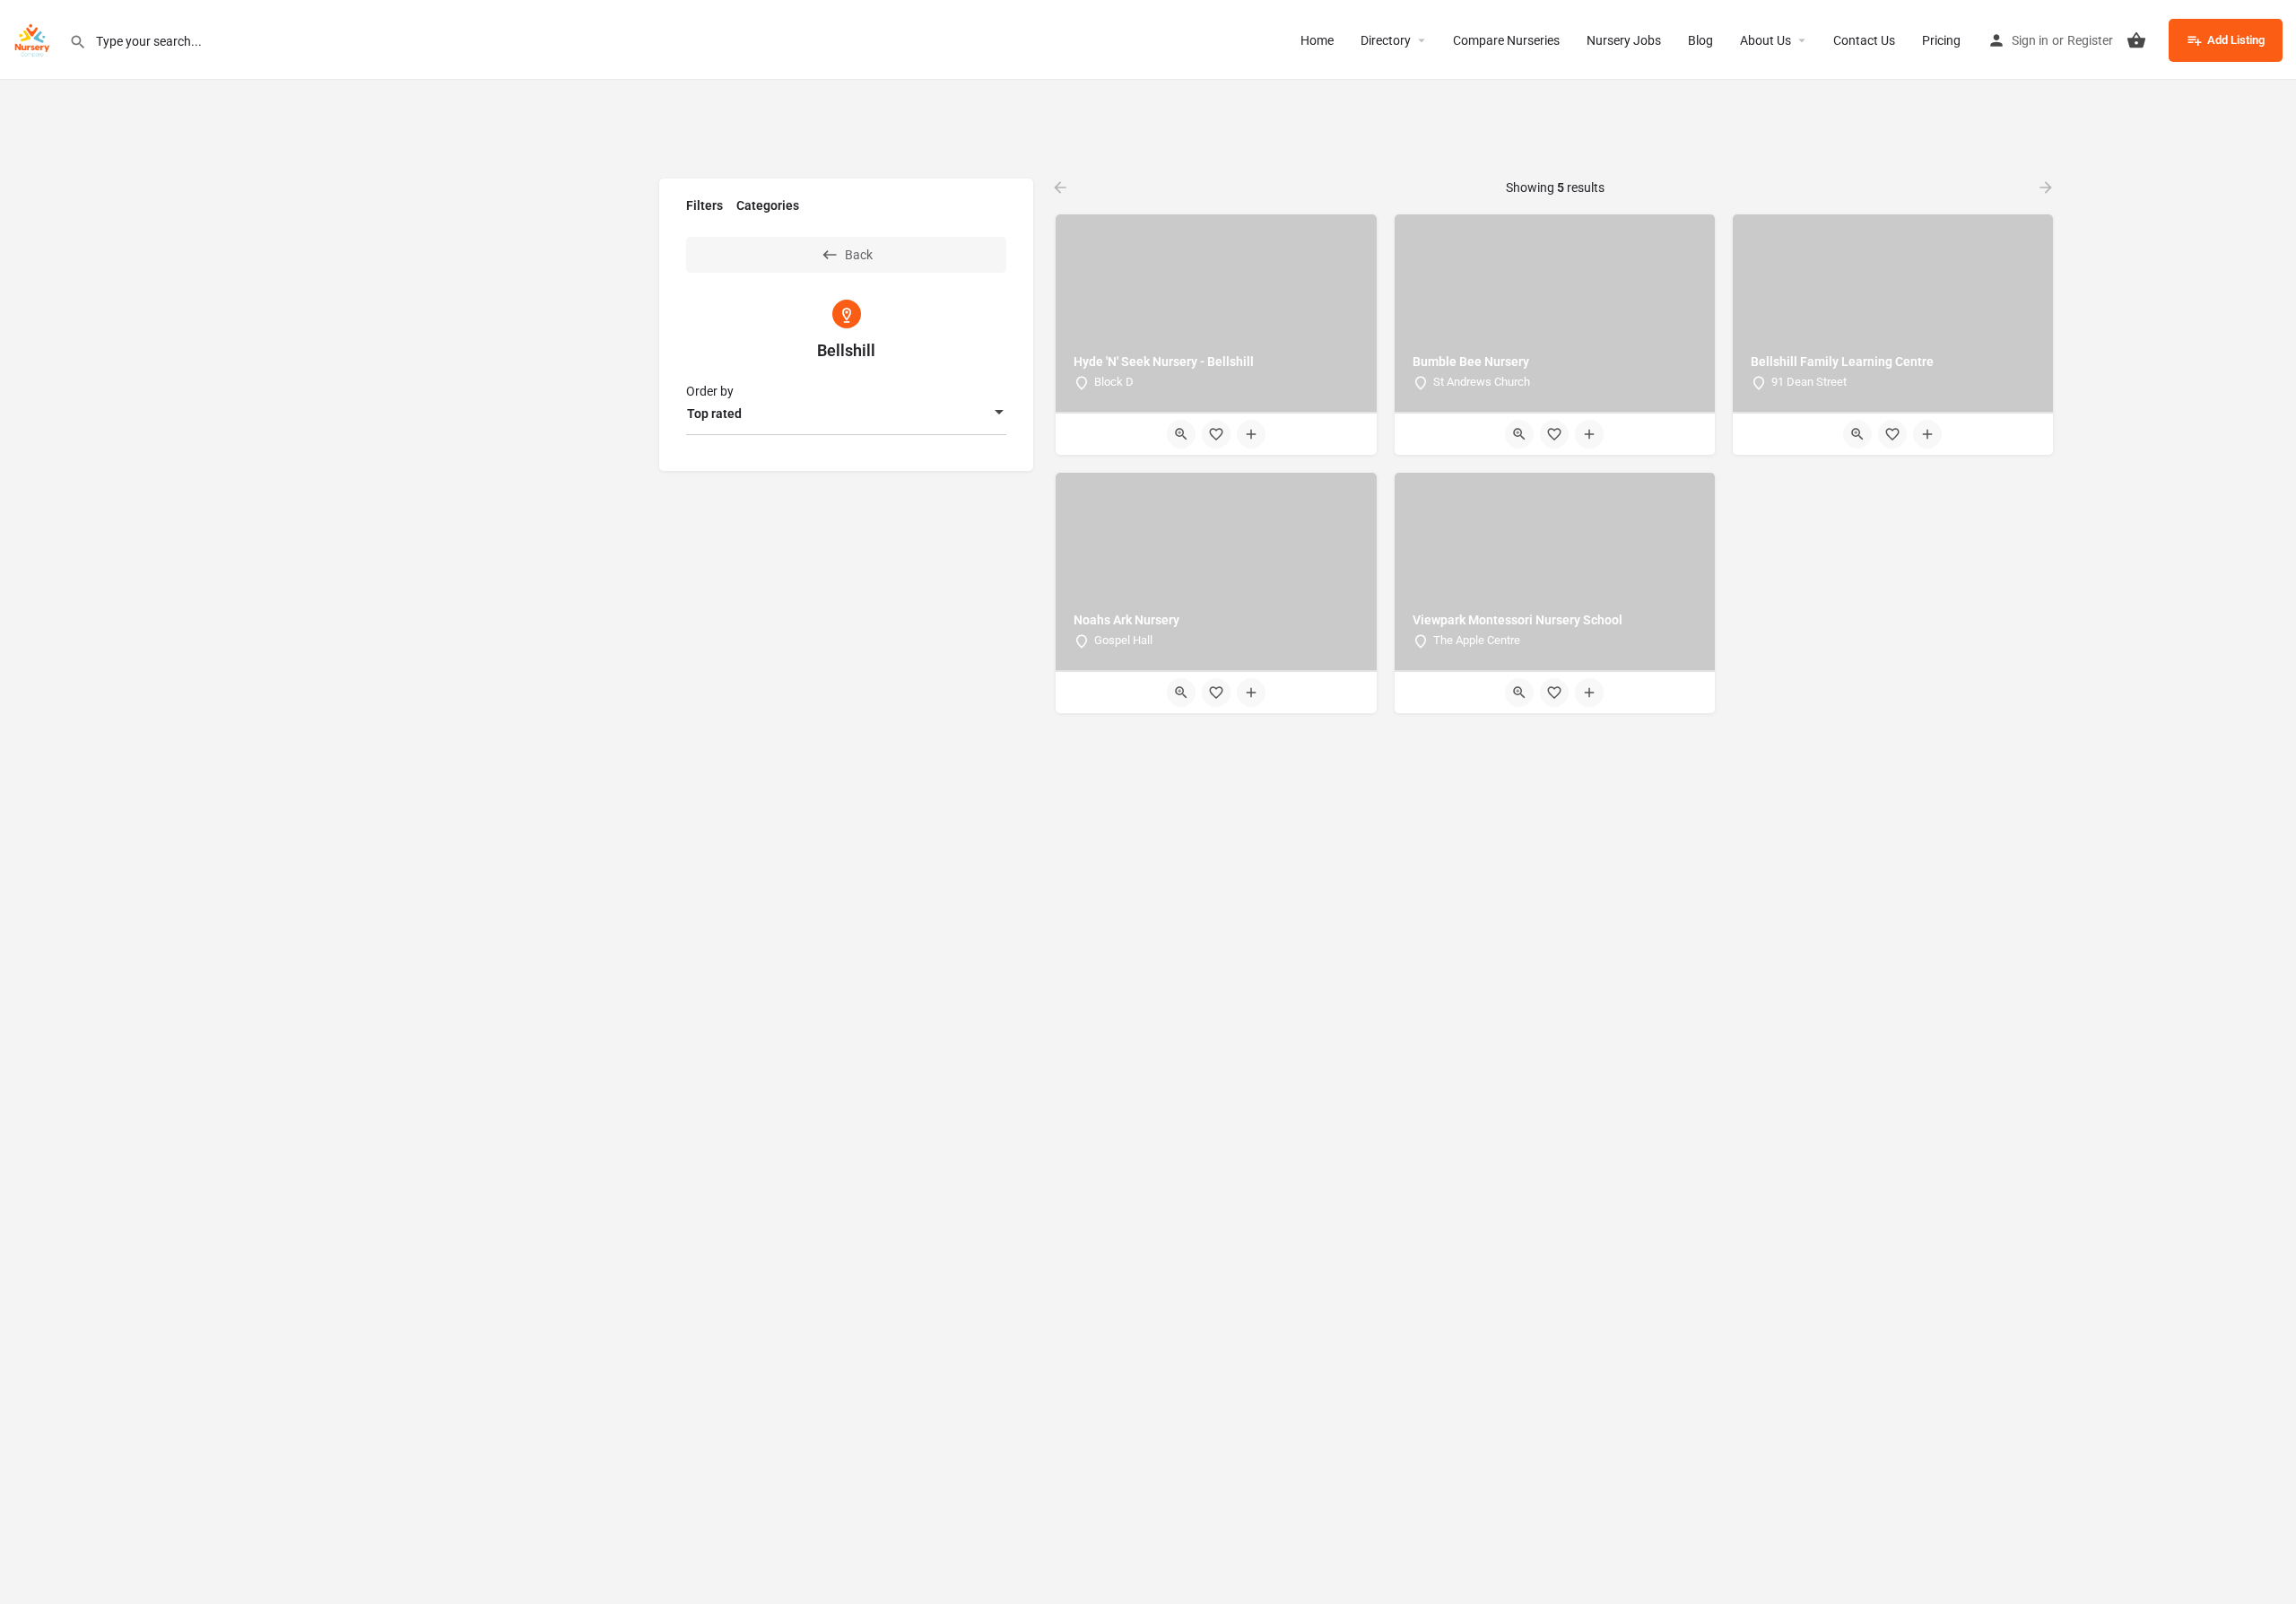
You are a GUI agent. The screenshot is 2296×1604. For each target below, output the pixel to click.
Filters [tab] (704, 205)
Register (2090, 40)
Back (859, 255)
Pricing (1941, 40)
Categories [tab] (768, 205)
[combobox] (846, 414)
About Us (1765, 40)
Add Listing (2236, 40)
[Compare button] (1251, 434)
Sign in (2030, 40)
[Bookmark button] (1216, 434)
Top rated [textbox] (714, 414)
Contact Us (1864, 40)
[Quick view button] (1181, 434)
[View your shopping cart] (2136, 40)
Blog (1700, 40)
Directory (1386, 40)
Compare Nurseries (1506, 40)
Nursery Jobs (1624, 40)
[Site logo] (35, 39)
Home (1317, 40)
